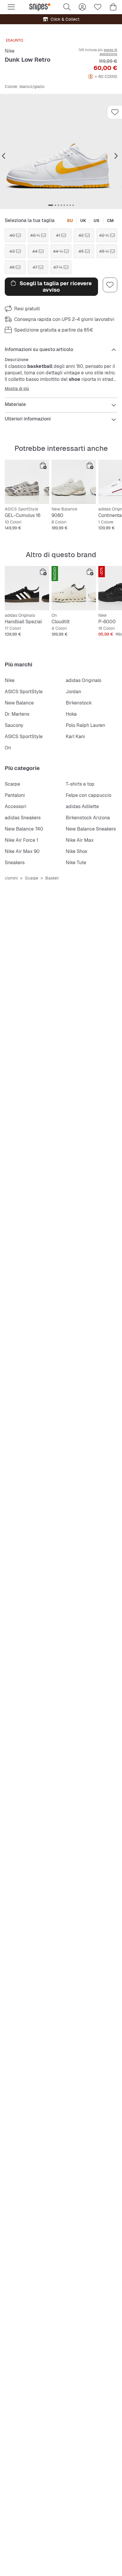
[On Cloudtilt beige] (74, 588)
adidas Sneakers (23, 818)
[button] (61, 151)
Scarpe (12, 784)
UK (83, 221)
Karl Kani (75, 736)
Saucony (14, 725)
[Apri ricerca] (67, 7)
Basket (52, 878)
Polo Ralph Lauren (85, 725)
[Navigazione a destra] (116, 156)
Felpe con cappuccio (89, 795)
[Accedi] (82, 7)
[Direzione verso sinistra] (4, 156)
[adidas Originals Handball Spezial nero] (27, 588)
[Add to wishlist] (115, 112)
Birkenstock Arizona (88, 818)
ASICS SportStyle (24, 692)
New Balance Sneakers (91, 829)
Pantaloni (15, 795)
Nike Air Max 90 (22, 851)
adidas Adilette (82, 806)
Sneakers (15, 863)
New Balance (19, 703)
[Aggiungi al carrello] (43, 466)
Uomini (11, 878)
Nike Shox (77, 851)
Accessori (16, 806)
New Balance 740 (24, 829)
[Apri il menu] (11, 7)
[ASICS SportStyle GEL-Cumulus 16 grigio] (27, 482)
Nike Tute (76, 863)
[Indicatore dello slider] (51, 205)
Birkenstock (79, 703)
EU (70, 221)
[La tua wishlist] (98, 7)
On (8, 748)
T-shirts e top (80, 784)
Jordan (73, 692)
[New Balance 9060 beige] (74, 482)
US (97, 221)
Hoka (71, 714)
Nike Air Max (80, 840)
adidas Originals (84, 680)
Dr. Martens (17, 714)
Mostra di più (17, 389)
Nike (10, 51)
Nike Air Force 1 (21, 840)
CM (110, 221)
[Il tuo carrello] (113, 7)
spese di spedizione (108, 52)
